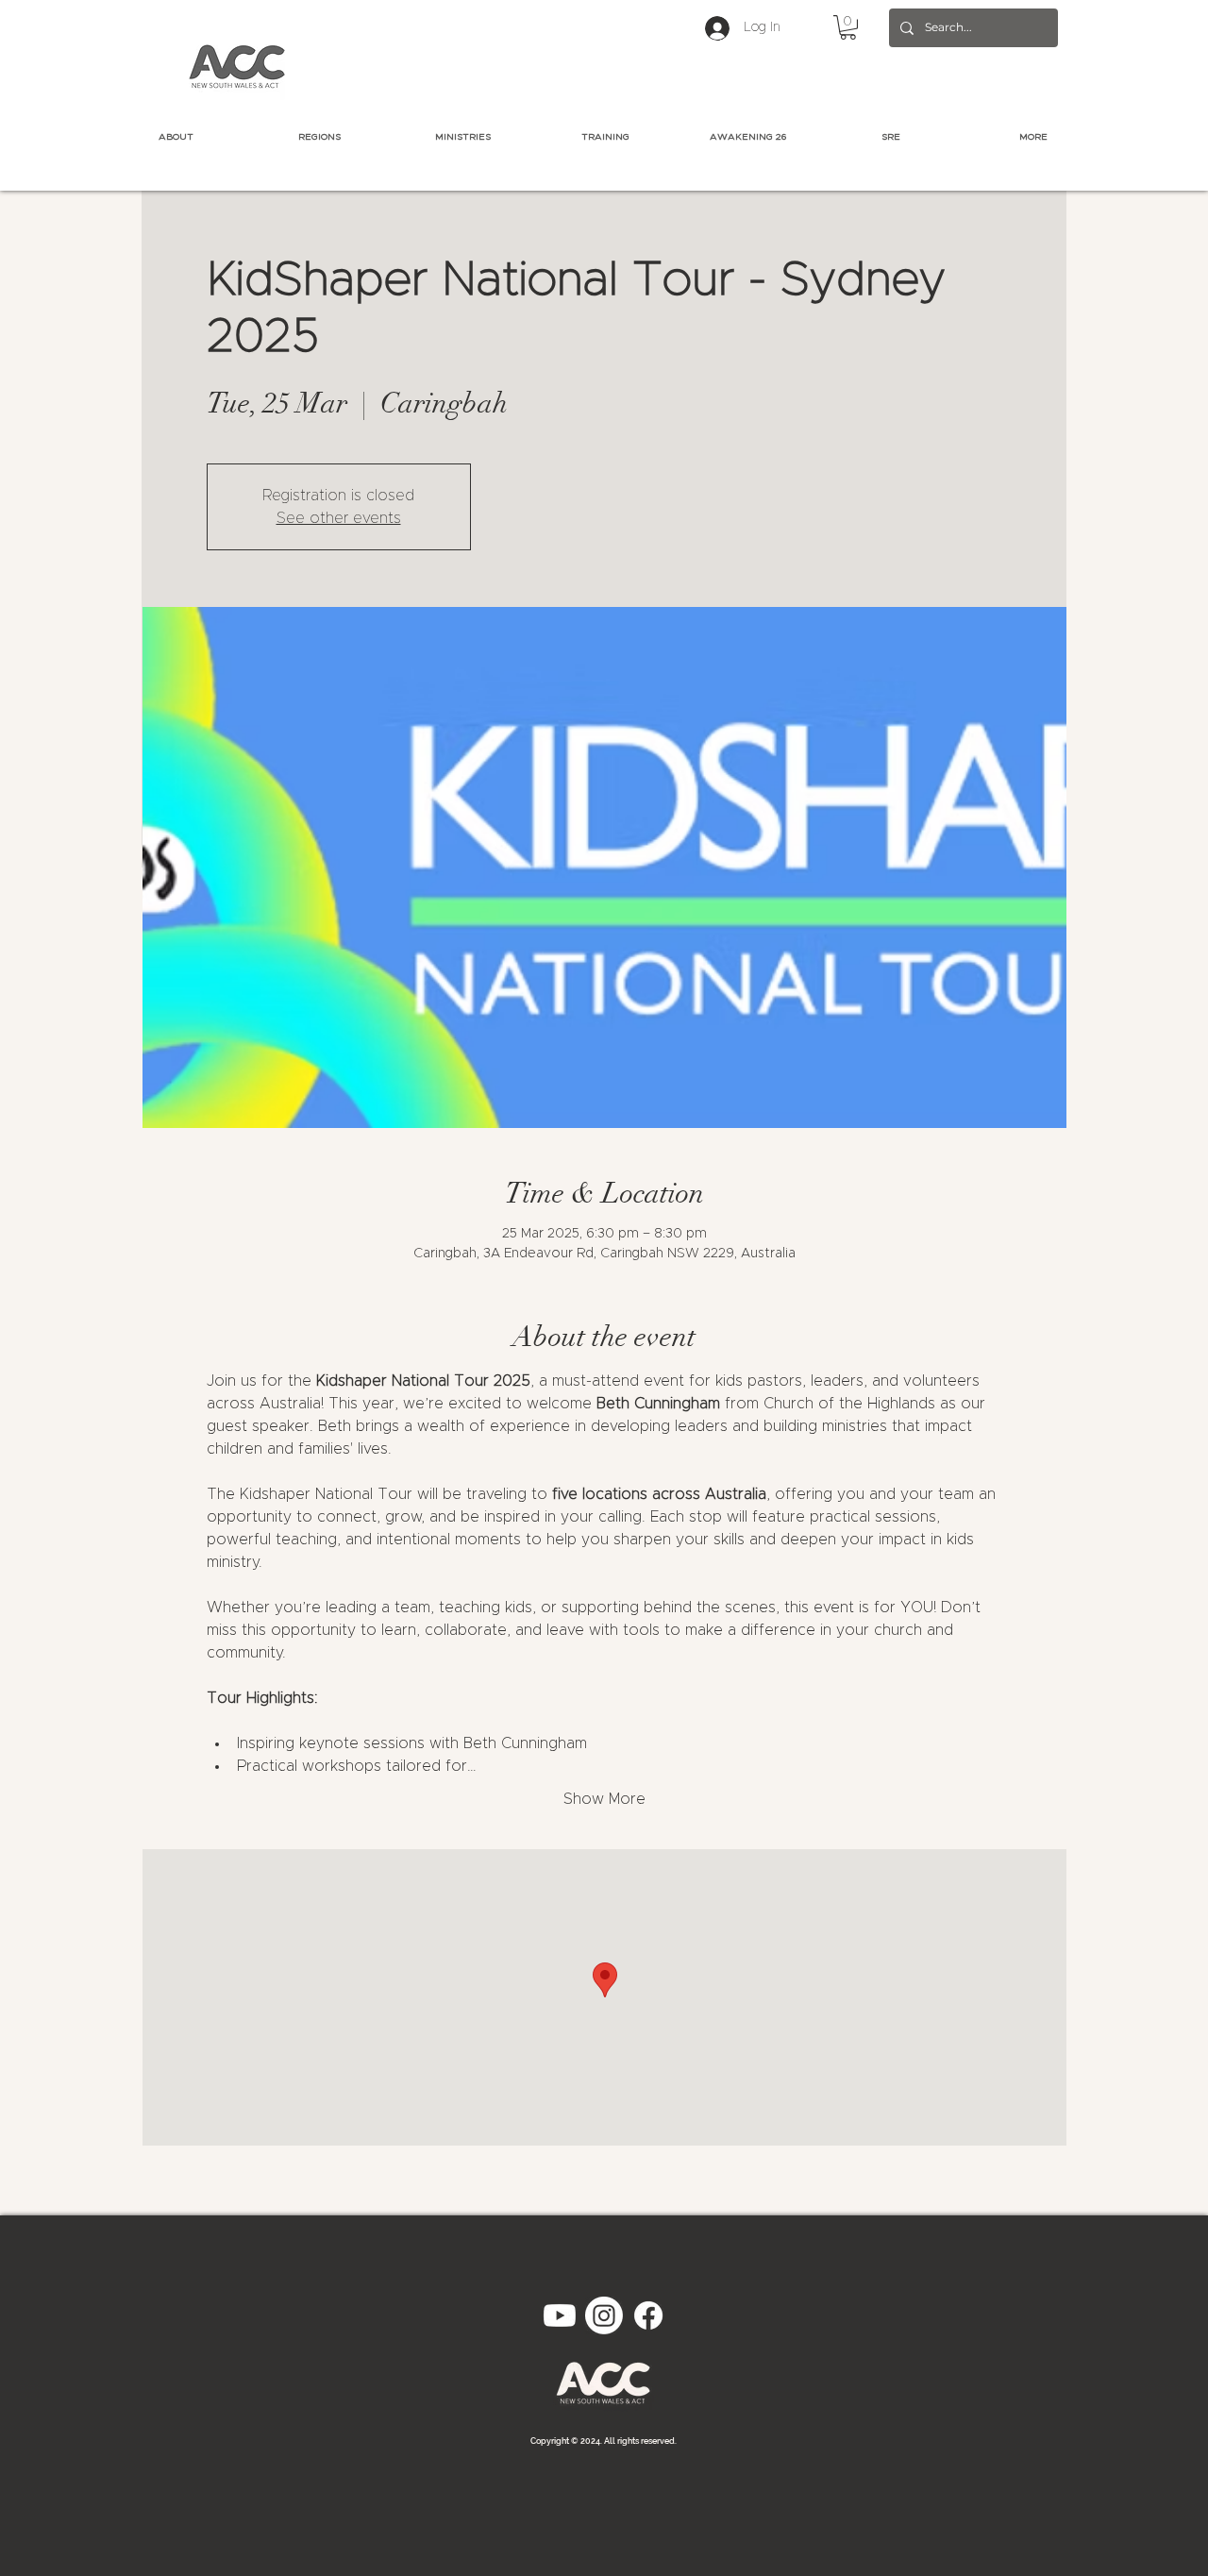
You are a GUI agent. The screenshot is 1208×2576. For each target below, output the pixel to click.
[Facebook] (648, 2315)
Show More (604, 1799)
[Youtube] (560, 2315)
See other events (339, 518)
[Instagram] (604, 2315)
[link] (848, 27)
